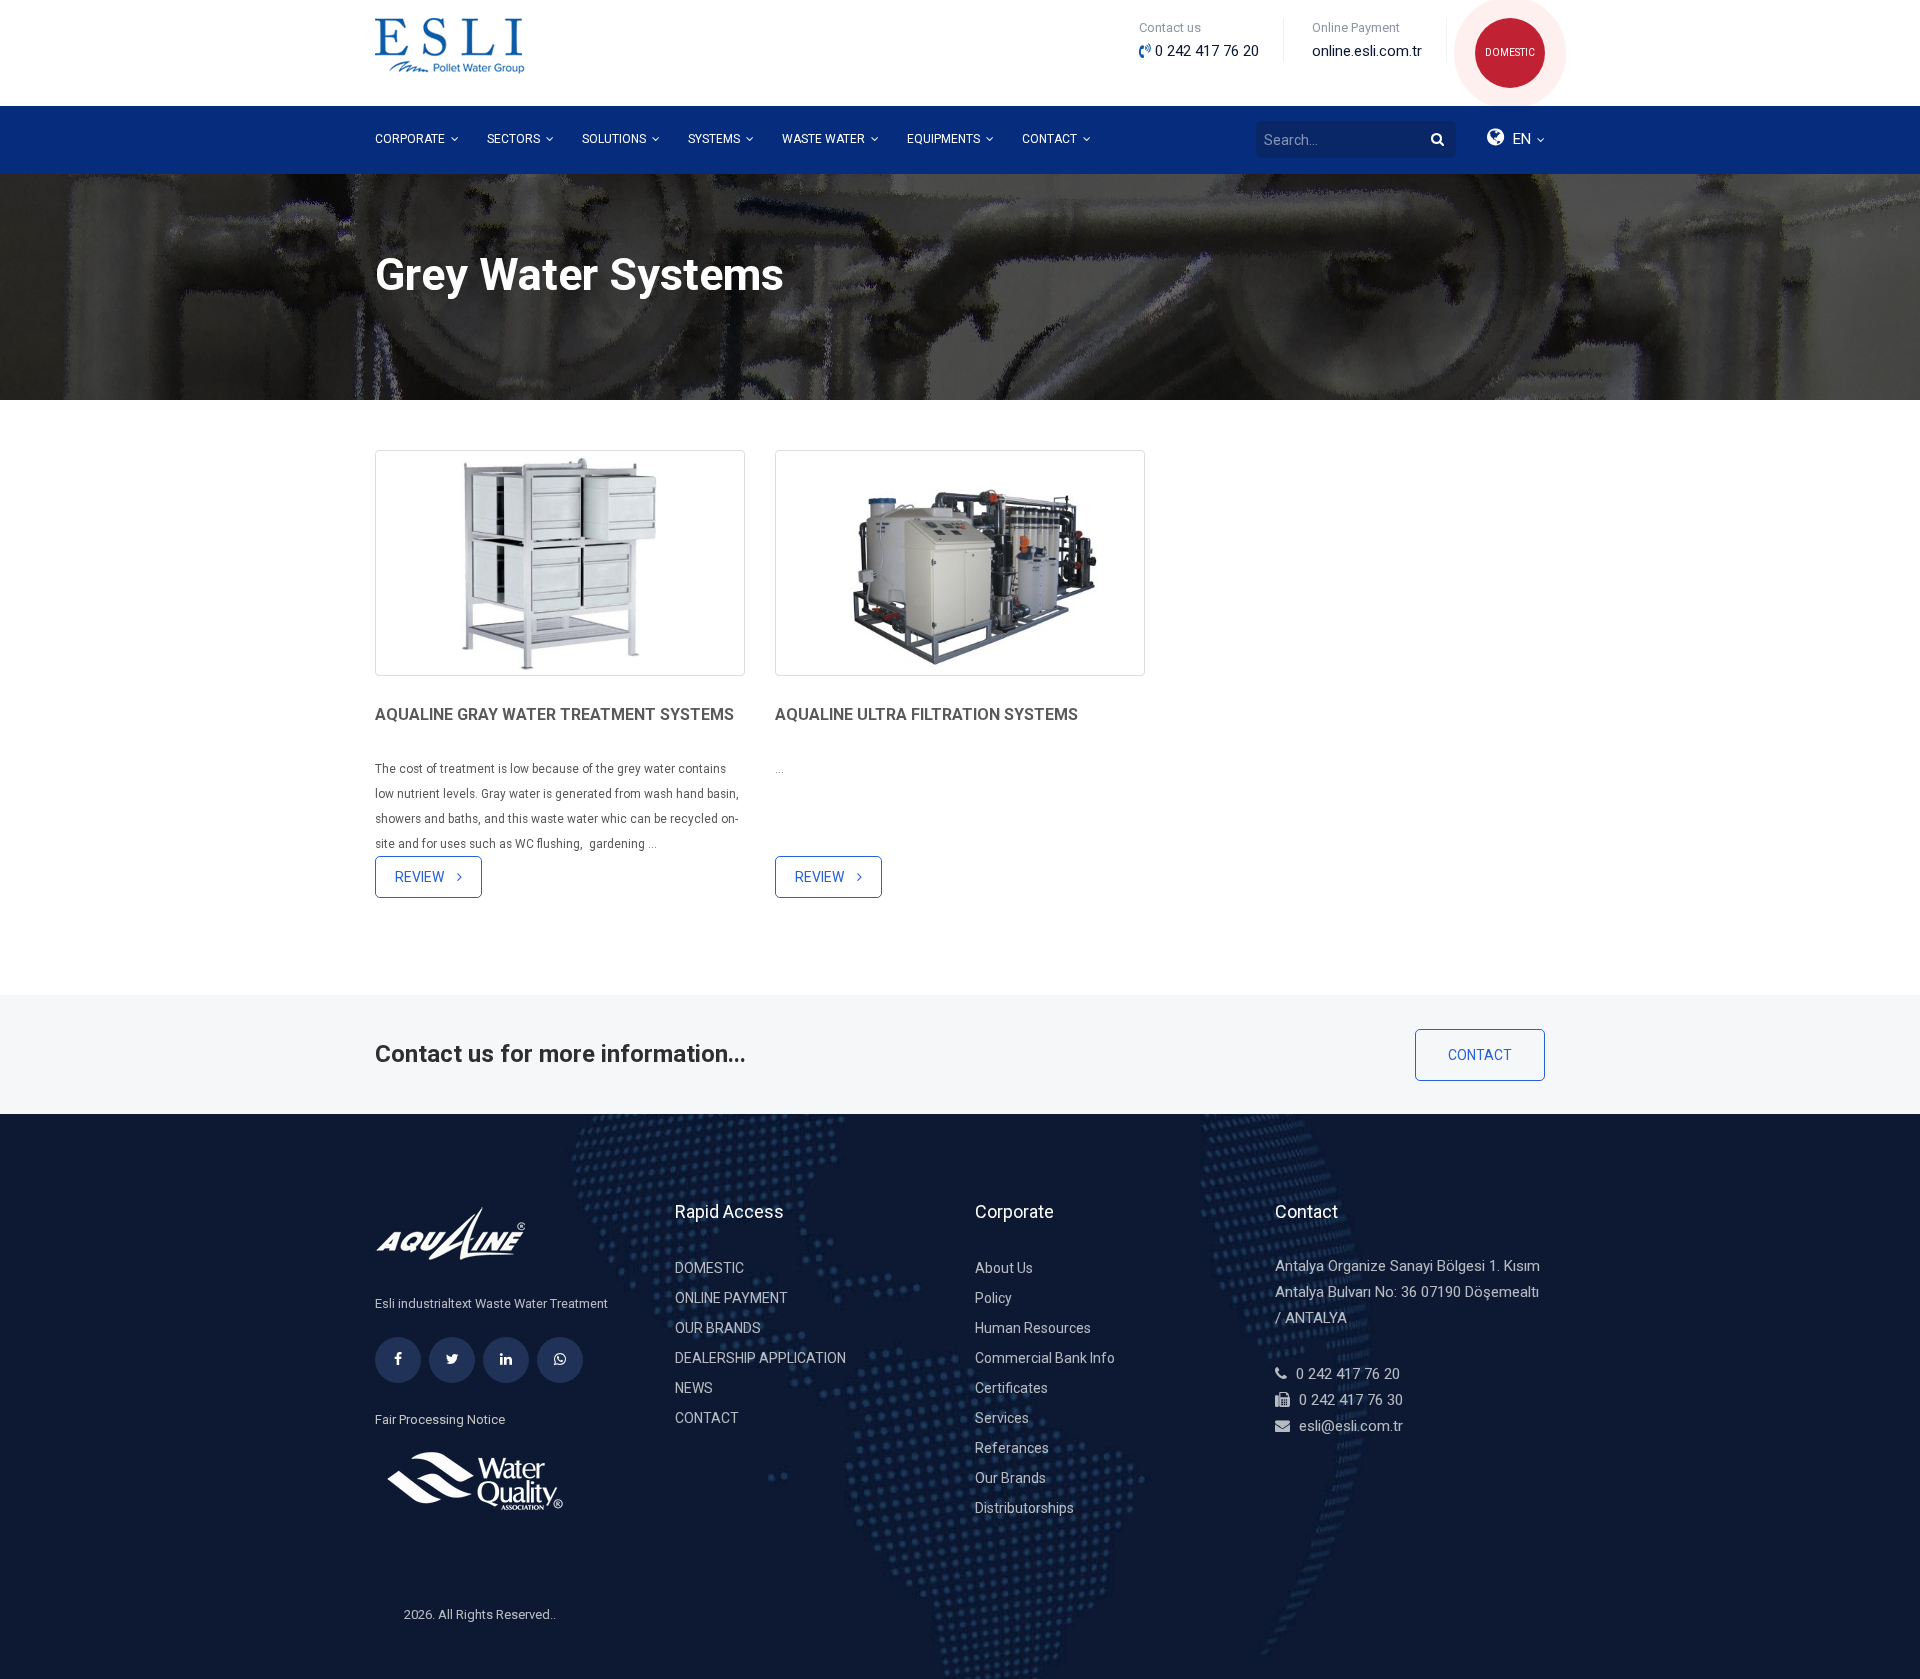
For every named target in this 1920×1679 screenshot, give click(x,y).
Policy (993, 1298)
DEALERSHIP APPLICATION (760, 1358)
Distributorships (1024, 1508)
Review (421, 877)
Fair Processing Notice (440, 1419)
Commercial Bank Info (1045, 1358)
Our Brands (718, 1328)
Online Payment (731, 1298)
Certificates (1011, 1388)
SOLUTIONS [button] (615, 139)
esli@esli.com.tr (1351, 1426)
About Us (1004, 1268)
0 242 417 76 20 (1348, 1374)
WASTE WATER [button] (825, 139)
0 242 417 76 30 (1351, 1400)
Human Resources (1033, 1328)
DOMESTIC (1510, 52)
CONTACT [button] (1051, 139)
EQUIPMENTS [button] (945, 139)
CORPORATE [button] (411, 139)
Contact (1480, 1055)
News (694, 1388)
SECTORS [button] (515, 139)
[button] (1514, 140)
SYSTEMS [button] (715, 139)
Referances (1012, 1448)
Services (1002, 1418)
